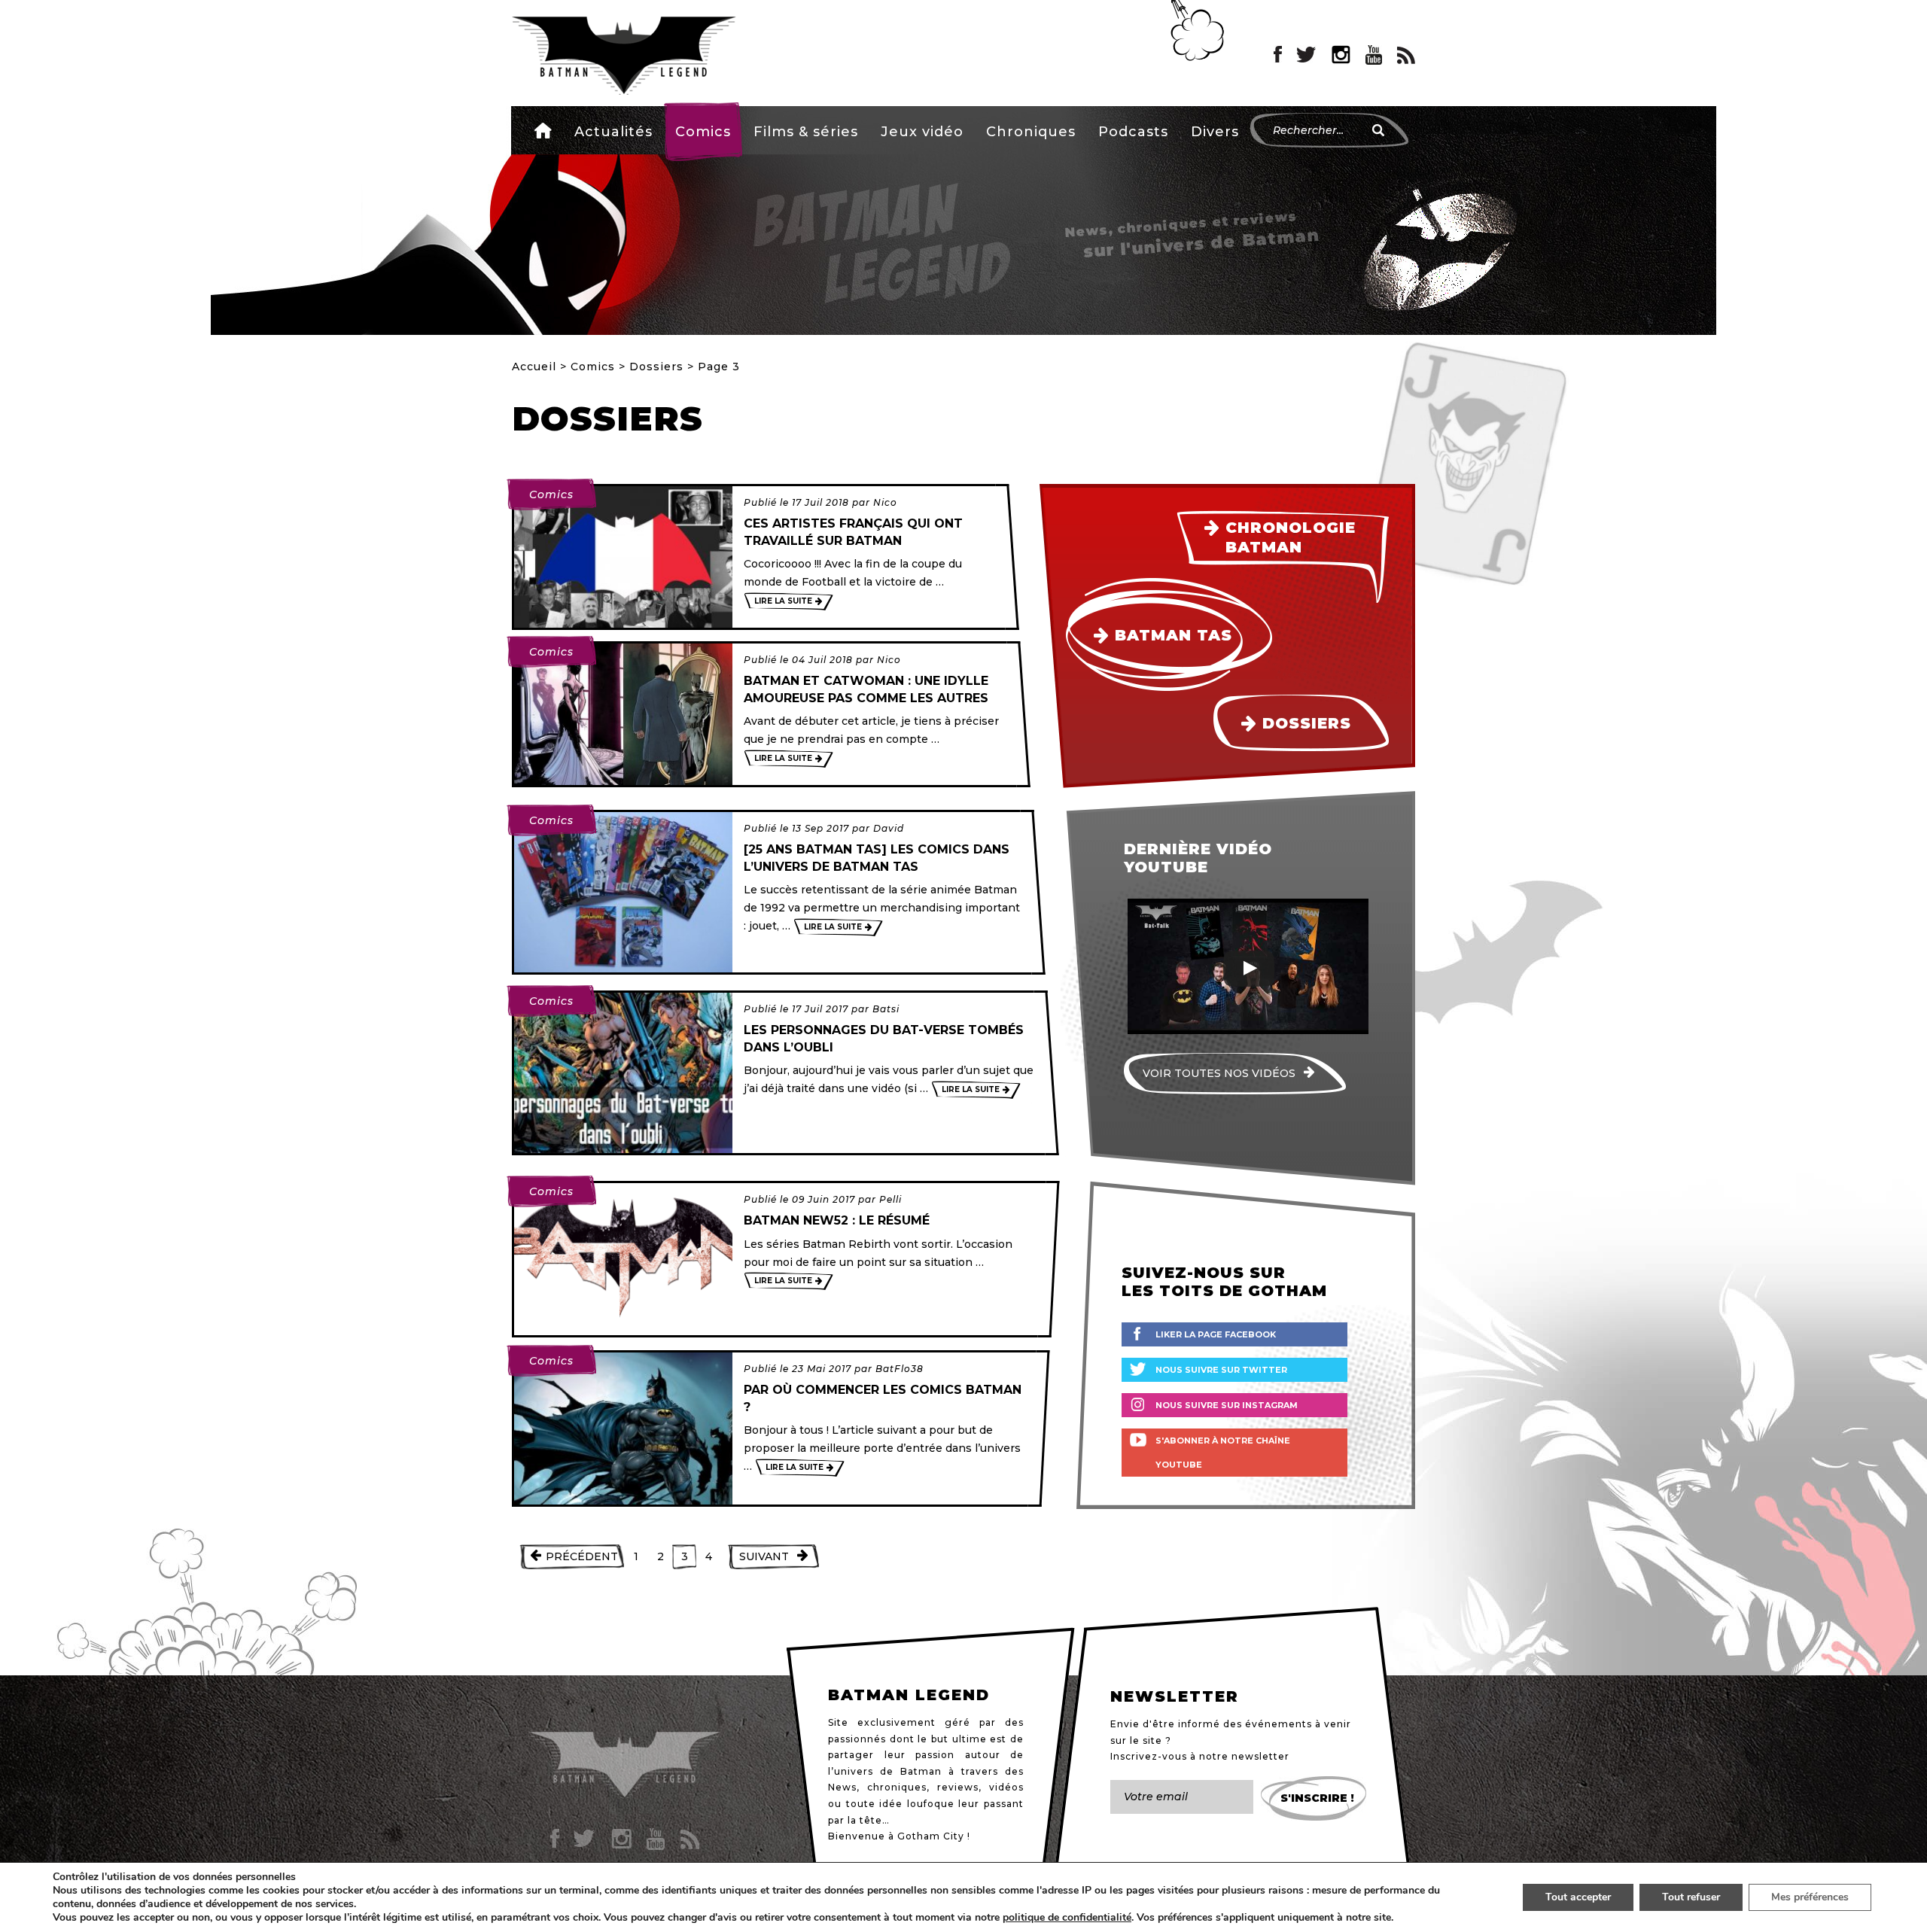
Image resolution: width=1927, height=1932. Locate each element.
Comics (703, 132)
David (889, 828)
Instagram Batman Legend (1341, 55)
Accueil (543, 130)
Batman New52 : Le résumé (837, 1220)
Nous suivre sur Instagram (1227, 1405)
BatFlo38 (900, 1369)
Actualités (613, 132)
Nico (885, 502)
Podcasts (1133, 132)
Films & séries (806, 132)
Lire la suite (783, 601)
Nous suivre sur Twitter (1221, 1370)
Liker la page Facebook (1216, 1334)
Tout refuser (1691, 1897)
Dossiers (656, 367)
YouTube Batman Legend (1374, 55)
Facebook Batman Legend (1278, 55)
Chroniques (1031, 132)
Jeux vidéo (922, 132)
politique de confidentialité (1067, 1918)
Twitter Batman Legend (1307, 55)
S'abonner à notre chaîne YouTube (1223, 1453)
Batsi (886, 1009)
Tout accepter (1578, 1897)
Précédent (582, 1556)
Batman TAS (1174, 635)
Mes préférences (1810, 1897)
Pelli (890, 1199)
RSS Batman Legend (1406, 55)
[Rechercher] (1378, 130)
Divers (1215, 132)
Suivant (764, 1556)
